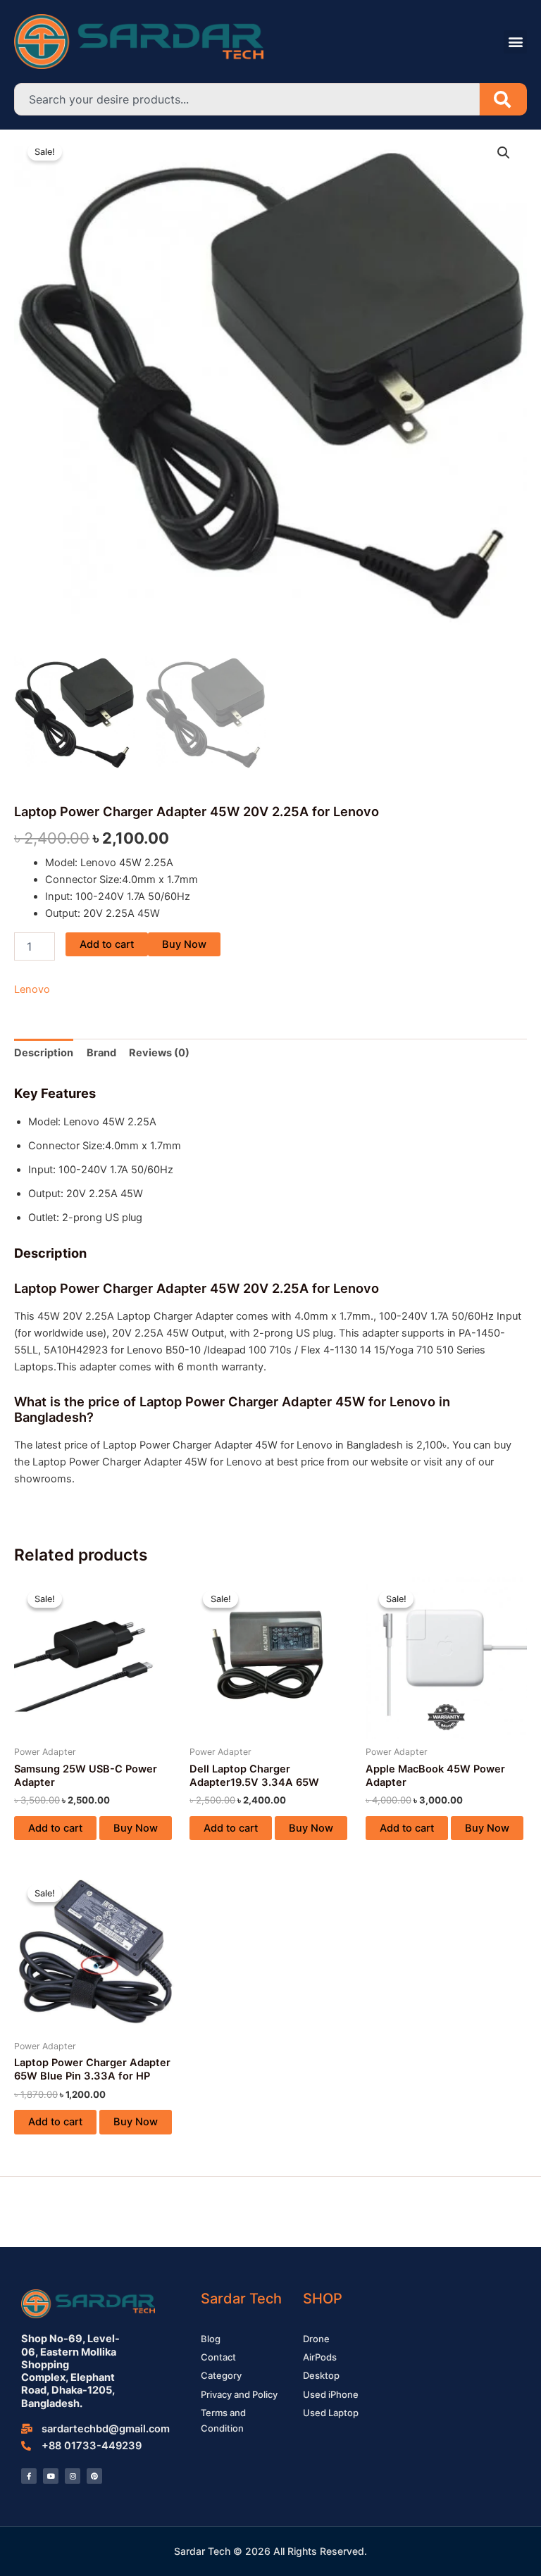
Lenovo (32, 989)
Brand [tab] (101, 1053)
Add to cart (107, 944)
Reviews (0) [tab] (159, 1053)
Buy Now (184, 944)
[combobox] (247, 99)
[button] (515, 42)
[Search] (503, 99)
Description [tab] (44, 1053)
